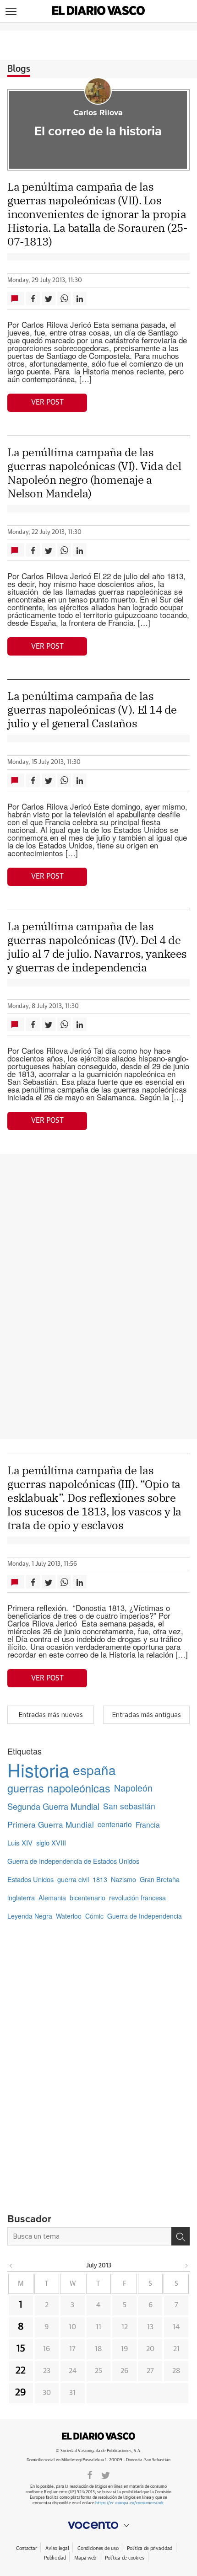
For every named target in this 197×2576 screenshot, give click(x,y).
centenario (115, 1824)
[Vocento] (98, 2525)
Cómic (94, 1916)
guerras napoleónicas (59, 1788)
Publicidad (55, 2558)
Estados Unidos (30, 1879)
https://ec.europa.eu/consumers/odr (129, 2503)
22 (21, 2371)
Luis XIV (20, 1843)
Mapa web (85, 2558)
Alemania (52, 1898)
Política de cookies (125, 2558)
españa (94, 1770)
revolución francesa (137, 1898)
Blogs (19, 69)
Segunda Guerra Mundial (53, 1806)
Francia (148, 1824)
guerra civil (73, 1879)
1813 (100, 1879)
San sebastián (129, 1806)
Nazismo (123, 1879)
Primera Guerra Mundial (51, 1824)
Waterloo (69, 1916)
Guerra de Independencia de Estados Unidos (73, 1861)
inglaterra (21, 1897)
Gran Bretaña (160, 1879)
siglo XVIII (51, 1843)
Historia (38, 1770)
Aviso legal (57, 2548)
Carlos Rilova (98, 113)
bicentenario (88, 1898)
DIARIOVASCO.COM (98, 2436)
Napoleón (133, 1788)
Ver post (47, 402)
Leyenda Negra (30, 1916)
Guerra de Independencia (145, 1916)
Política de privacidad (150, 2548)
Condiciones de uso (98, 2548)
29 (21, 2393)
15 (21, 2349)
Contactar (26, 2548)
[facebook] (90, 2475)
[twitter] (106, 2475)
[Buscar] (181, 2236)
